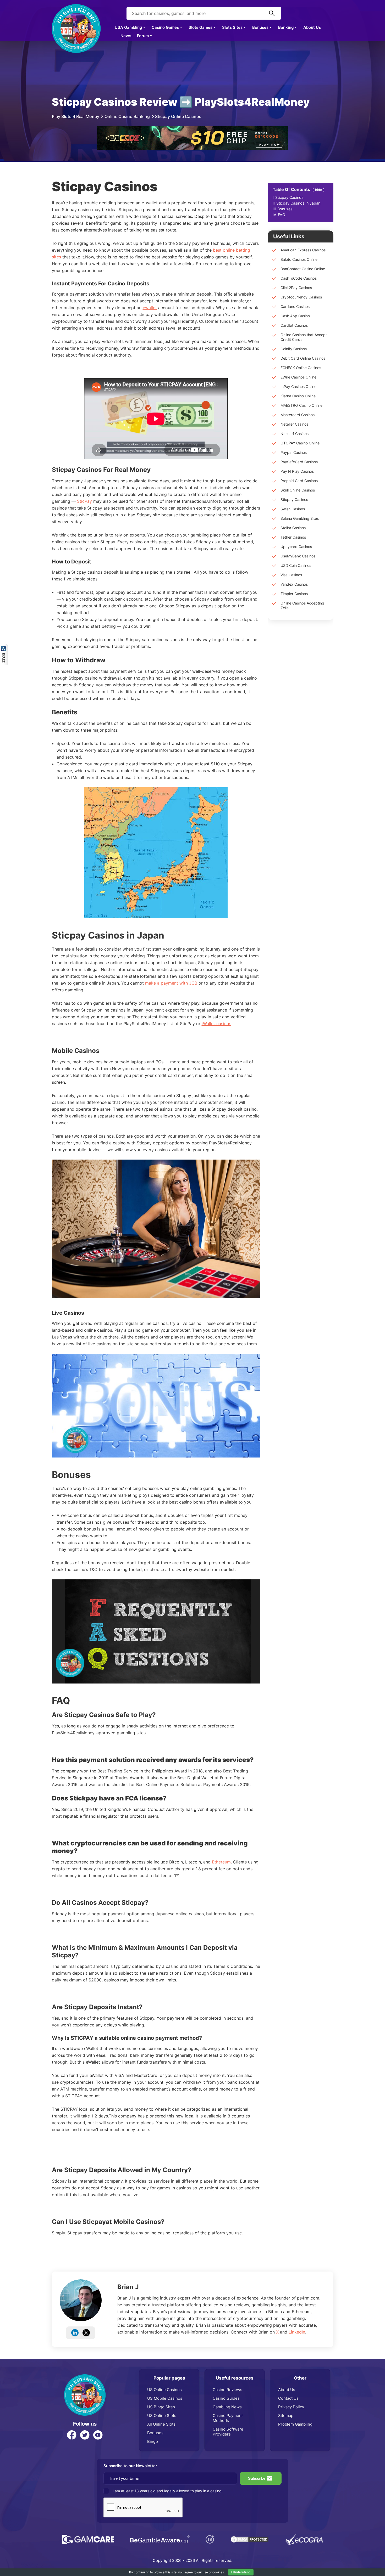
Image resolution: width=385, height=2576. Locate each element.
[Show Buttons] (4, 647)
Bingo (153, 2441)
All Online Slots (161, 2424)
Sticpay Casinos (294, 499)
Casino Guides (226, 2398)
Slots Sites (232, 27)
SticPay (84, 501)
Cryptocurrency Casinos (301, 297)
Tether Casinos (293, 537)
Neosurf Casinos (295, 434)
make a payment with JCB (171, 983)
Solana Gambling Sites (300, 518)
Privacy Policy (291, 2407)
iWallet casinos (216, 1024)
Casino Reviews (227, 2390)
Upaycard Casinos (296, 547)
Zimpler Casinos (294, 594)
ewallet (150, 308)
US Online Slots (162, 2416)
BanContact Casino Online (303, 269)
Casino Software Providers (228, 2432)
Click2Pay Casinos (296, 288)
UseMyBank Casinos (298, 556)
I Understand (241, 2572)
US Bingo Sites (161, 2407)
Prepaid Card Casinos (299, 481)
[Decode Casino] (192, 129)
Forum (143, 36)
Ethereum (221, 1862)
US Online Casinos (164, 2390)
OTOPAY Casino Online (300, 443)
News (126, 36)
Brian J (128, 2287)
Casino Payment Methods (228, 2418)
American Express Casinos (303, 250)
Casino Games (165, 27)
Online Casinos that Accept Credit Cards (304, 337)
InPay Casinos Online (298, 386)
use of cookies (213, 2572)
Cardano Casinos (295, 306)
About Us (312, 27)
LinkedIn (297, 2332)
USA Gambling (128, 27)
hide (318, 190)
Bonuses (260, 27)
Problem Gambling (295, 2424)
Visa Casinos (291, 575)
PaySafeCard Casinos (299, 462)
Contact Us (288, 2398)
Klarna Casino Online (298, 396)
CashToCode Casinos (299, 278)
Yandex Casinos (294, 584)
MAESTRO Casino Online (301, 405)
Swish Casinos (293, 509)
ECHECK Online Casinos (301, 368)
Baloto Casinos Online (299, 259)
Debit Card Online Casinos (303, 358)
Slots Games (200, 27)
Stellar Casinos (293, 528)
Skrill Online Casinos (298, 490)
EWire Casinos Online (298, 377)
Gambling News (227, 2407)
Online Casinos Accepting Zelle (302, 605)
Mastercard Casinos (298, 415)
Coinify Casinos (294, 349)
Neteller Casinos (294, 424)
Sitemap (286, 2416)
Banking (286, 27)
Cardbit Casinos (294, 325)
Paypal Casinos (294, 452)
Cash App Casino (295, 316)
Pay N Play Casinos (297, 471)
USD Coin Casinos (296, 565)
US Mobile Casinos (165, 2398)
